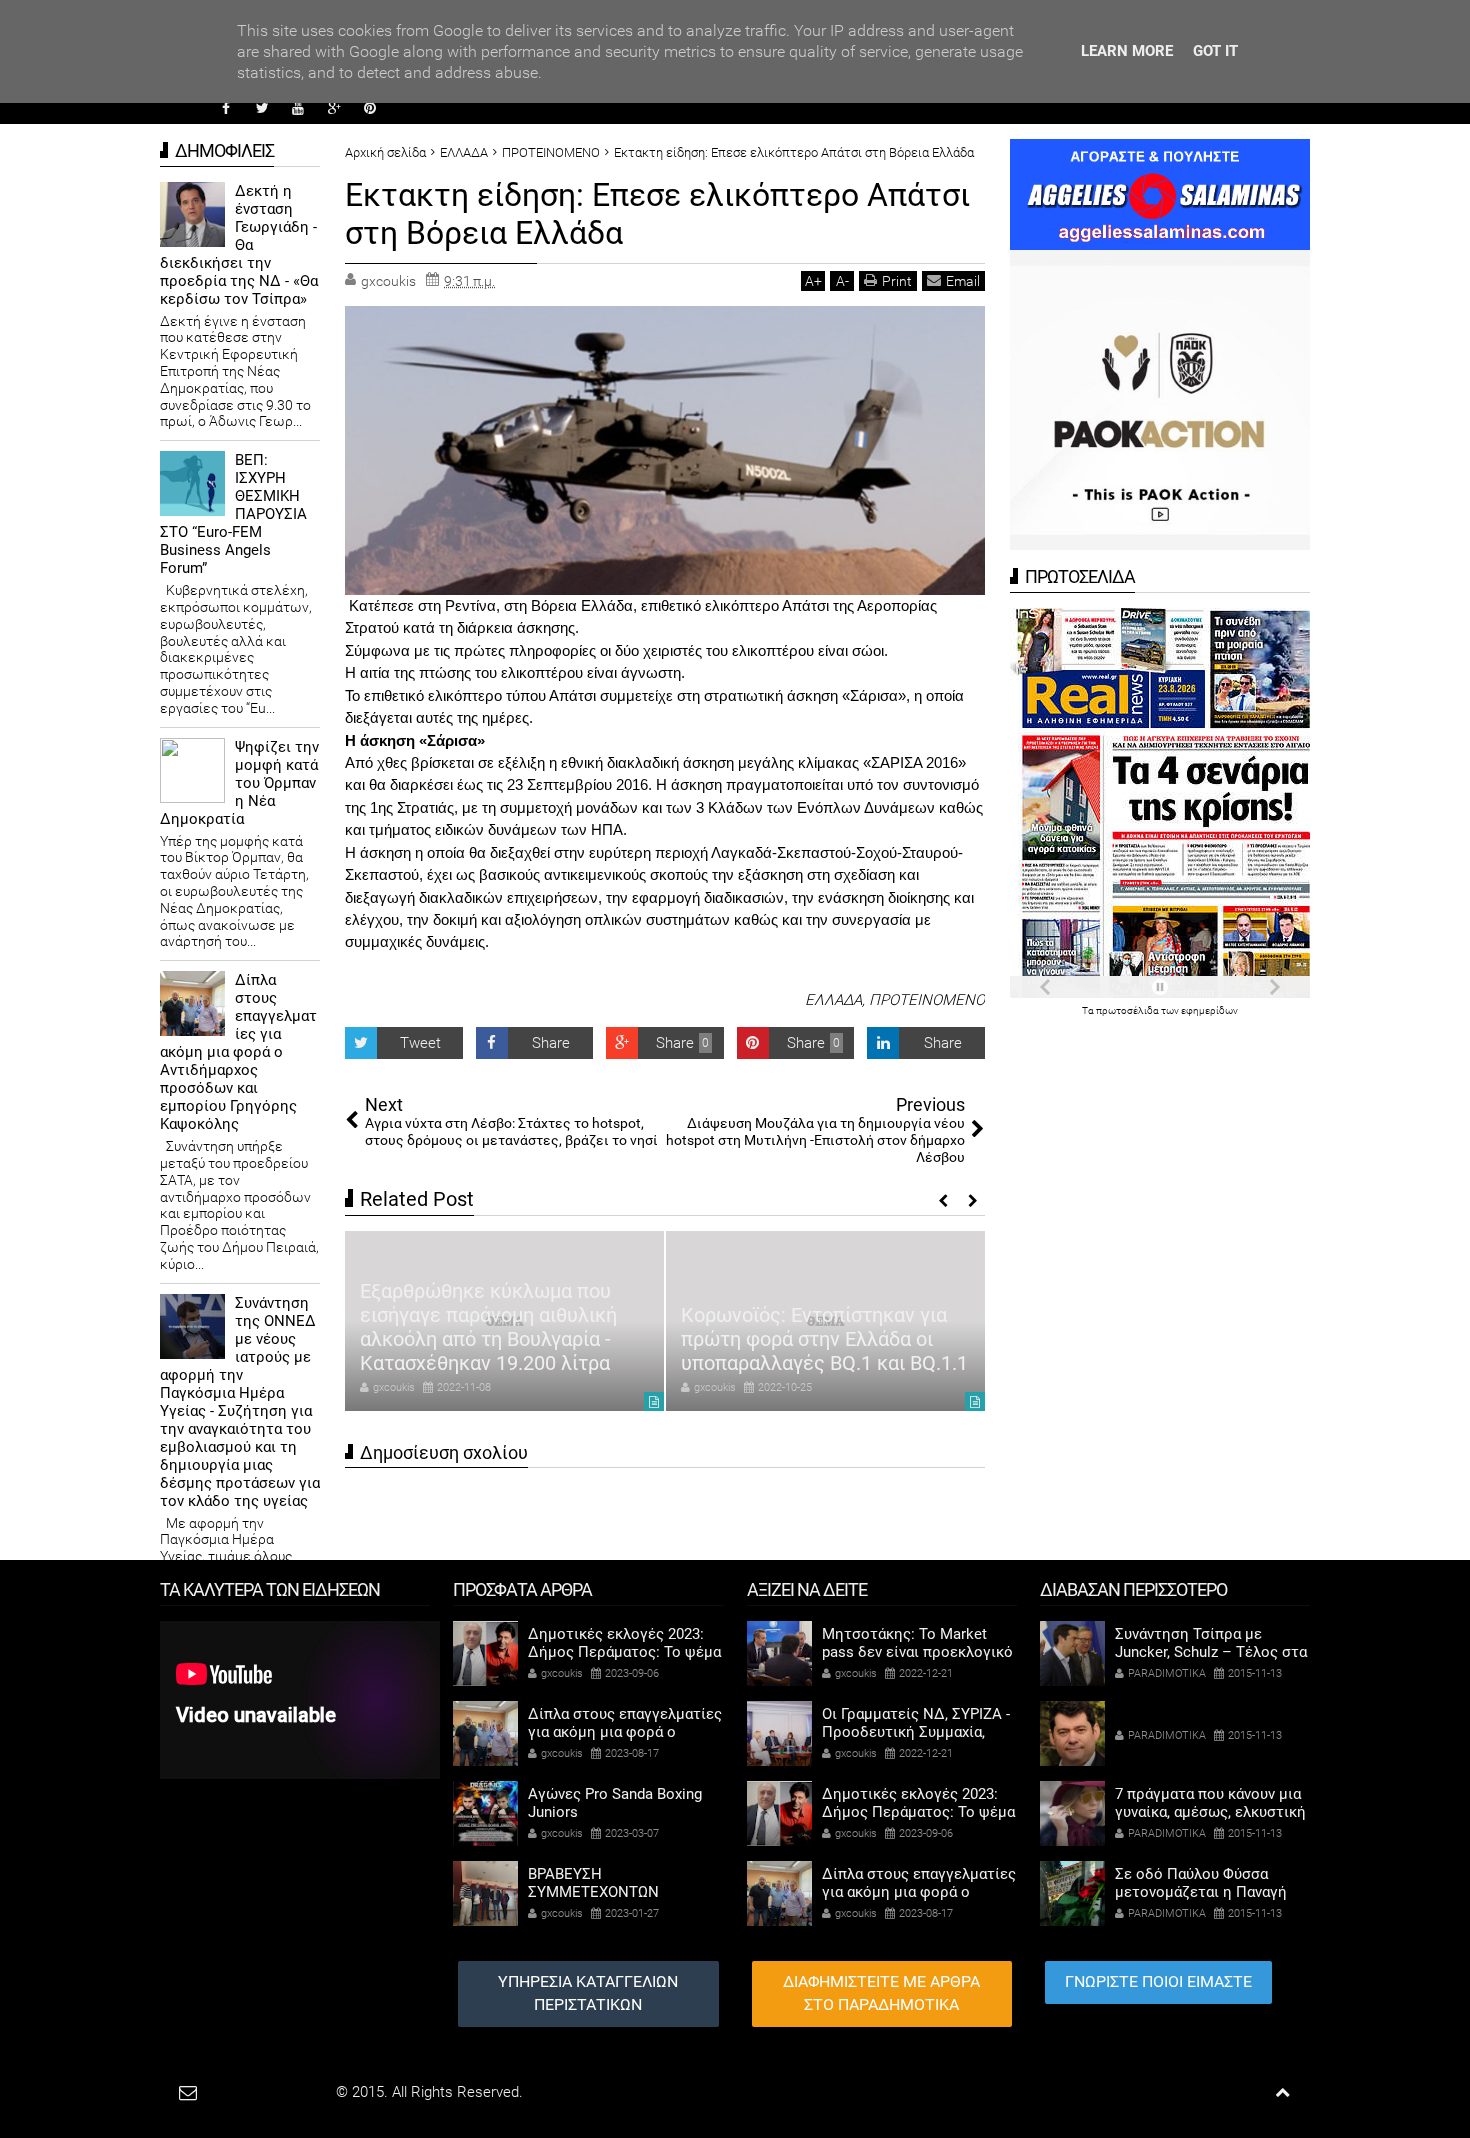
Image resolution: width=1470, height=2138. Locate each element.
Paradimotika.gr (281, 2092)
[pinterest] (370, 108)
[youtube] (298, 108)
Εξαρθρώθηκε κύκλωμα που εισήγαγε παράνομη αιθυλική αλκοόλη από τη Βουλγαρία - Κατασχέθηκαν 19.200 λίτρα (488, 1327)
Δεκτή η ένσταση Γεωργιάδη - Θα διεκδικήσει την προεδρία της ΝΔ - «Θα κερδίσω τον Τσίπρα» (239, 245)
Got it (1215, 51)
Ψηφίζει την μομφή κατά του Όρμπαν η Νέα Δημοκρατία (239, 783)
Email (963, 281)
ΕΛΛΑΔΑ (833, 1000)
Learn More (1127, 51)
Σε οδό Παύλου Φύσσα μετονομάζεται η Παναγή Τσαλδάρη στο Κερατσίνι (1201, 1892)
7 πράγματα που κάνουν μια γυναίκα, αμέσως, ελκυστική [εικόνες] (1210, 1812)
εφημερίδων (1209, 1010)
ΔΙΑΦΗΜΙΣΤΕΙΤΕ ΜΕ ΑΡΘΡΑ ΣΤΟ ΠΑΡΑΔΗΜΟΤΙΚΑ (881, 1993)
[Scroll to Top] (1282, 2092)
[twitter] (262, 108)
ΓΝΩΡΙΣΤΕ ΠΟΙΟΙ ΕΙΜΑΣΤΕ (1158, 1981)
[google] (334, 108)
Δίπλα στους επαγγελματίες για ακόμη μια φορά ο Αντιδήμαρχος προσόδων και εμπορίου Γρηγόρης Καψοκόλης (238, 1052)
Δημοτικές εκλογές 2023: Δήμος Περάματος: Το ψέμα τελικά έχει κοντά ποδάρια (624, 1652)
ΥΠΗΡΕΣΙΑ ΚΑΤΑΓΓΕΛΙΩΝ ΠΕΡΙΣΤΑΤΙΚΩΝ (588, 1993)
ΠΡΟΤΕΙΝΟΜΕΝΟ (927, 1000)
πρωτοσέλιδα (1128, 1010)
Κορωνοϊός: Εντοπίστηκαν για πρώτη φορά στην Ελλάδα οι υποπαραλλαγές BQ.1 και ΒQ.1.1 (824, 1339)
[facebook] (226, 108)
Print (897, 281)
